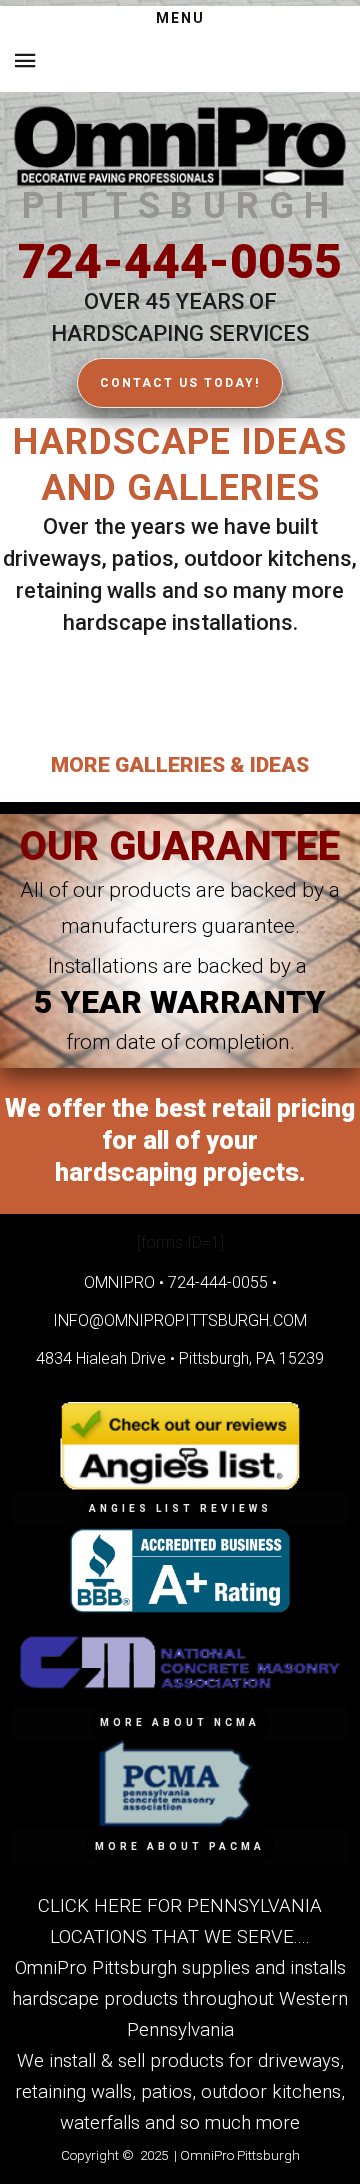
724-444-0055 (180, 261)
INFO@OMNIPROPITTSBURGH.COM (180, 1320)
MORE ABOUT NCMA (180, 1722)
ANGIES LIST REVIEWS (180, 1508)
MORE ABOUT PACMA (180, 1846)
